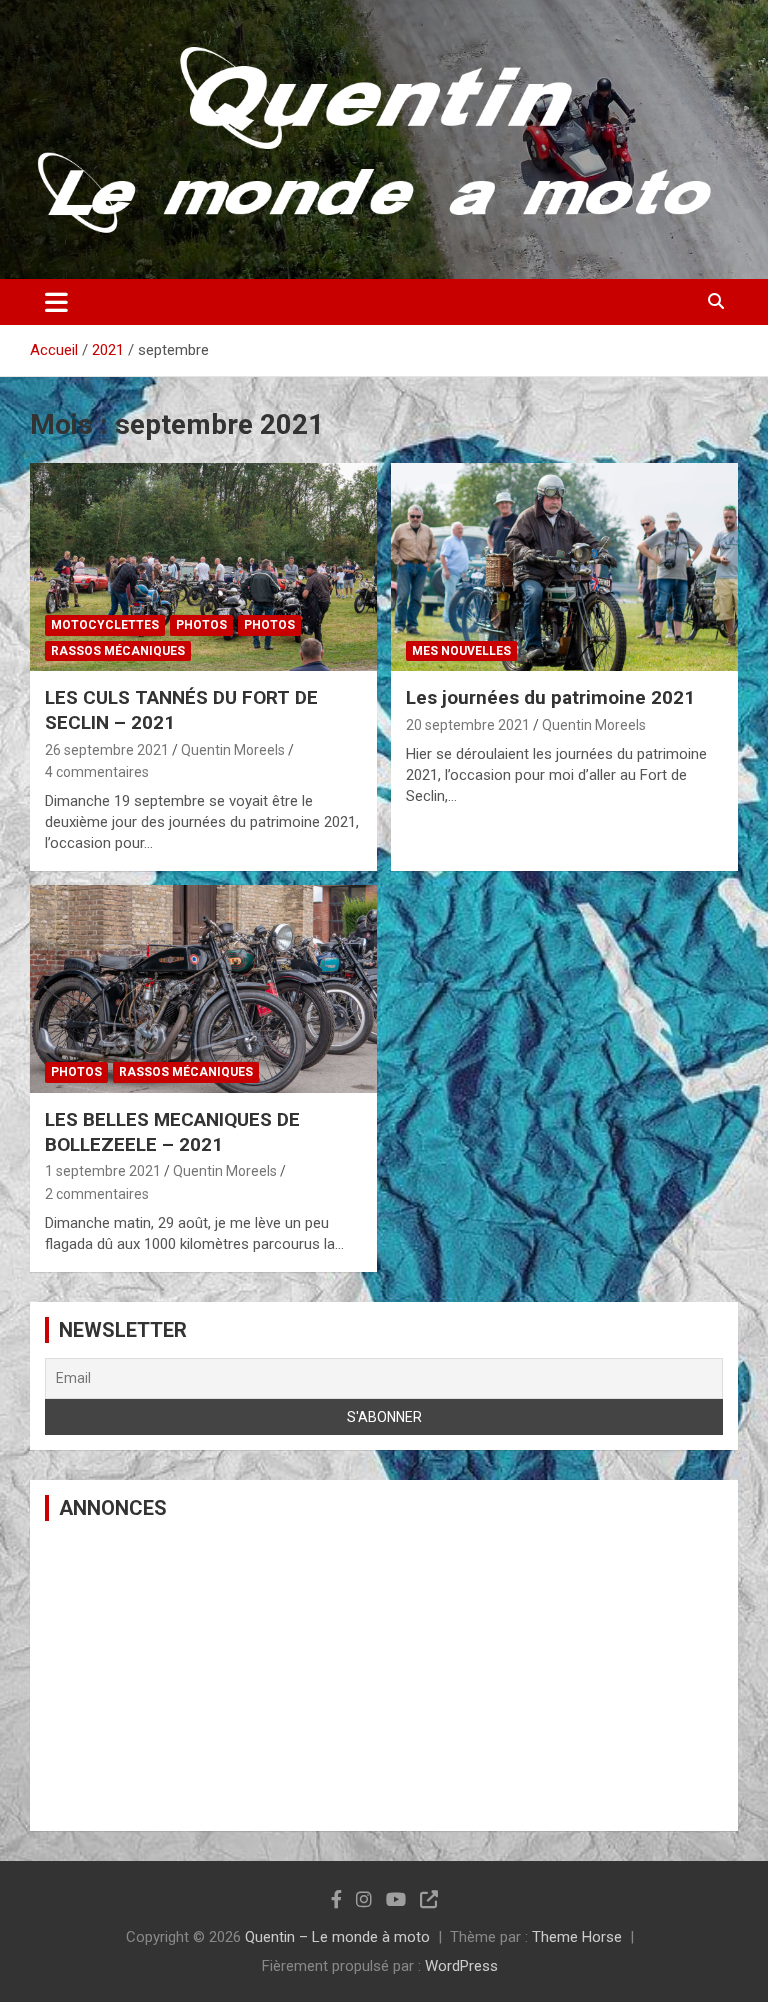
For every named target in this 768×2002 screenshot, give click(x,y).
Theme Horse (577, 1937)
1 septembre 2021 (103, 1171)
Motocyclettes (105, 625)
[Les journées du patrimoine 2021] (564, 567)
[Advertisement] (384, 1676)
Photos (201, 625)
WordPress (461, 1966)
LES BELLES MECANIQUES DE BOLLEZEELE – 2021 (172, 1132)
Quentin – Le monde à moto (337, 1937)
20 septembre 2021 (468, 725)
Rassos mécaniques (118, 651)
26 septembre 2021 (107, 750)
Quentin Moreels (233, 750)
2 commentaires (97, 1194)
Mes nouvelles (461, 651)
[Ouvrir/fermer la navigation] (56, 302)
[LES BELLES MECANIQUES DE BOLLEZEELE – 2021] (203, 988)
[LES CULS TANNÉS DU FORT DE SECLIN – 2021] (203, 567)
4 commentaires (97, 772)
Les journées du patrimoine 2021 (550, 697)
